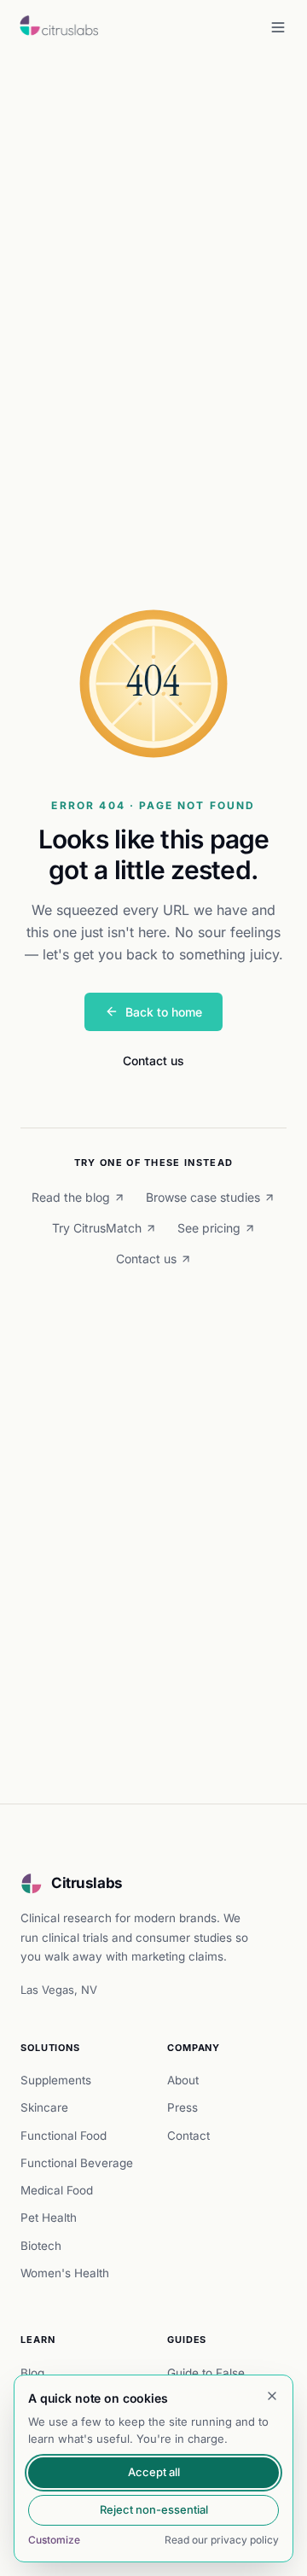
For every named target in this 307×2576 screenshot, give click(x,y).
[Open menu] (278, 27)
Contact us (153, 1061)
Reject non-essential (154, 2509)
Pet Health (49, 2218)
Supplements (56, 2080)
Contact (188, 2136)
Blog (32, 2373)
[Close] (272, 2396)
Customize (54, 2540)
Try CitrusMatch (97, 1228)
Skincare (44, 2107)
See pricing (209, 1228)
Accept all (154, 2472)
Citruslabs (87, 1883)
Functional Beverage (77, 2163)
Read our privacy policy (222, 2540)
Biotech (41, 2246)
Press (182, 2107)
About (183, 2080)
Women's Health (65, 2273)
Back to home (164, 1012)
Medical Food (57, 2190)
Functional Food (64, 2136)
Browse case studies (203, 1197)
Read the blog (71, 1197)
